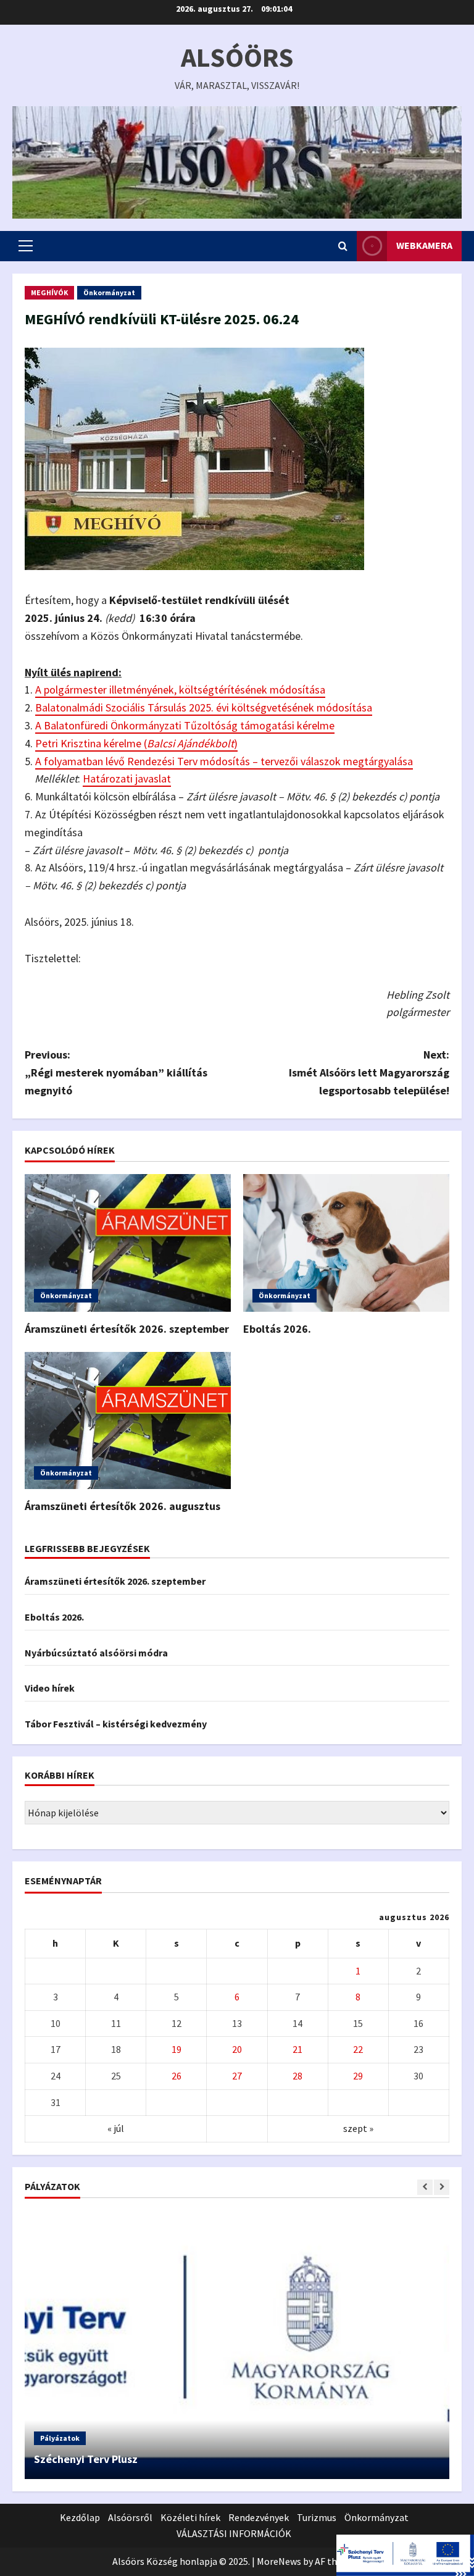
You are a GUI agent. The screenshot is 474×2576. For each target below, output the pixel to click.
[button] (26, 246)
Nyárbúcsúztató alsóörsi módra (96, 1653)
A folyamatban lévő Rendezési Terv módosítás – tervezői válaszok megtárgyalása (224, 761)
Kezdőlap (80, 2517)
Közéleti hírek (190, 2517)
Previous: (116, 1072)
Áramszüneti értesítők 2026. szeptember (127, 1329)
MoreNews (279, 2561)
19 (177, 2049)
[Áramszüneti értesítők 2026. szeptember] (128, 1243)
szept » (358, 2128)
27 (237, 2076)
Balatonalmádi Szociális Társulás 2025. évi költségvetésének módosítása (204, 707)
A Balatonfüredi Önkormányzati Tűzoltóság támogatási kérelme (185, 725)
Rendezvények (259, 2517)
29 (358, 2076)
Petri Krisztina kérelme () (136, 743)
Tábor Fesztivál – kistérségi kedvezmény (116, 1724)
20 (237, 2049)
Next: (369, 1072)
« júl (116, 2128)
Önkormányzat (109, 292)
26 (177, 2076)
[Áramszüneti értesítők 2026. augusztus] (128, 1421)
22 (358, 2049)
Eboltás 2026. (277, 1329)
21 (297, 2049)
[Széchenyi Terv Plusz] (237, 2345)
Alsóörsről (130, 2517)
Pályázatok (60, 2438)
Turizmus (317, 2517)
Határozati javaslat (127, 778)
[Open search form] (343, 246)
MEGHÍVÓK (49, 292)
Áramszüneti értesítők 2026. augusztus (123, 1506)
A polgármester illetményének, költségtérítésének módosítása (180, 690)
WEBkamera (424, 245)
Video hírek (50, 1688)
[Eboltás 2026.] (346, 1243)
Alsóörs (237, 57)
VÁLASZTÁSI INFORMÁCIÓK (234, 2533)
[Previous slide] (425, 2187)
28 (297, 2076)
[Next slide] (442, 2187)
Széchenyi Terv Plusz (86, 2459)
